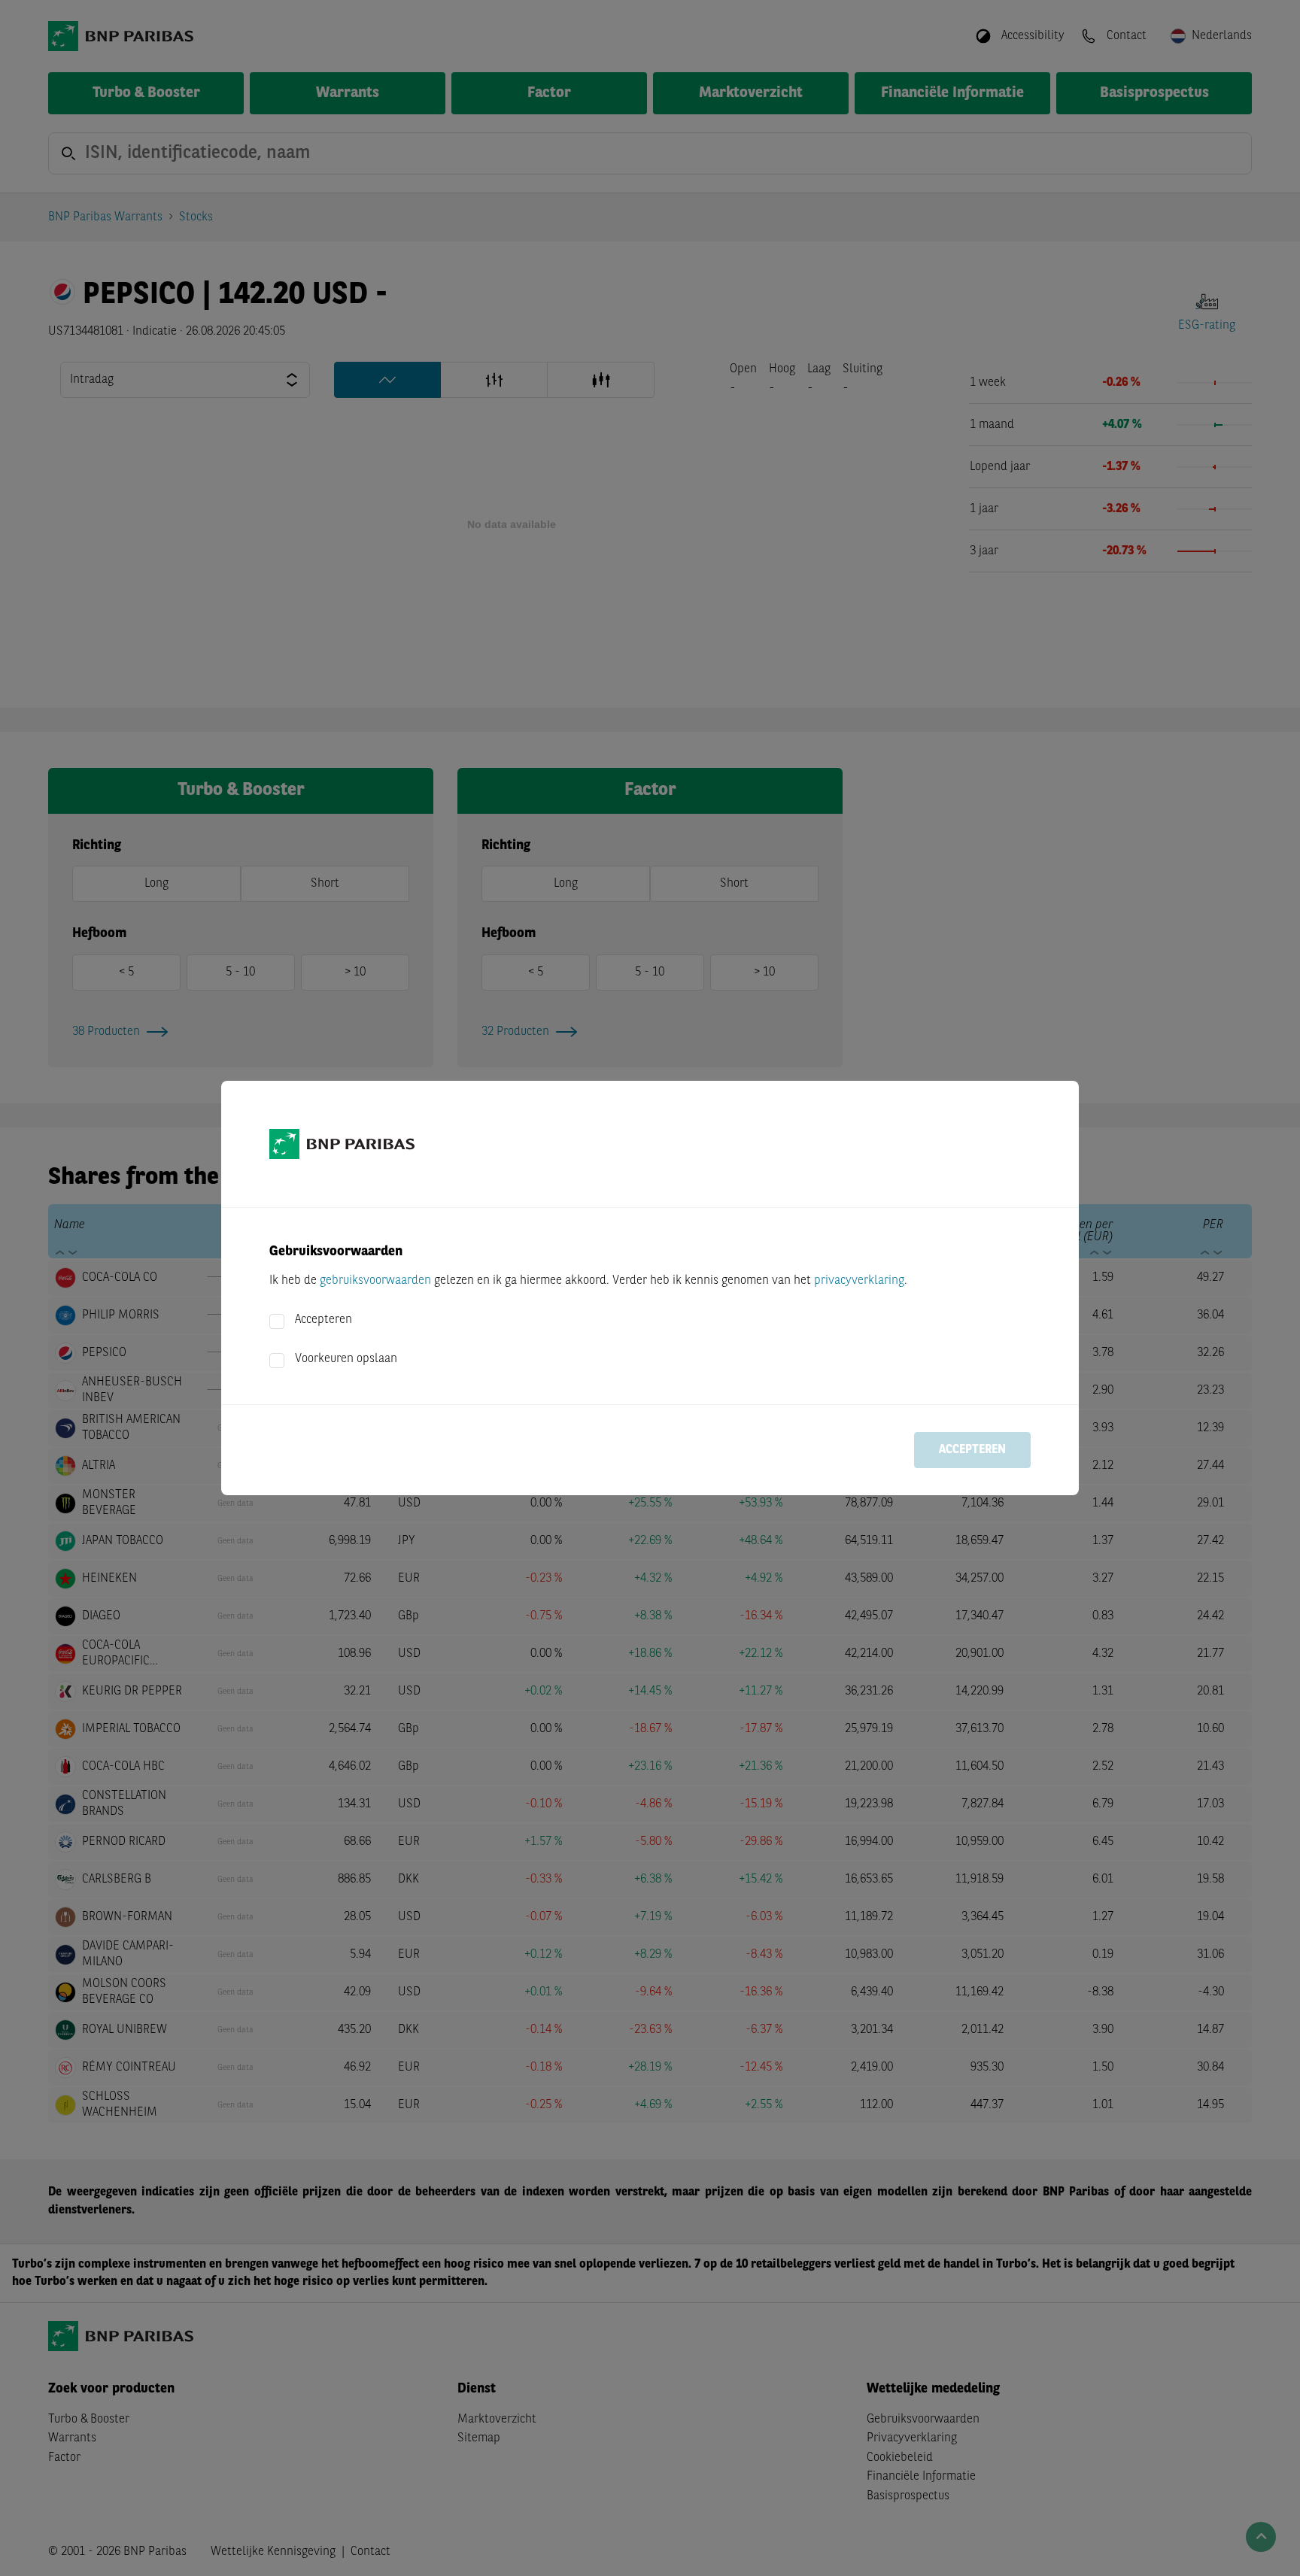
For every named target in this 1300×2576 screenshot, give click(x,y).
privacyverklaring (859, 1281)
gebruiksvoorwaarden (375, 1281)
